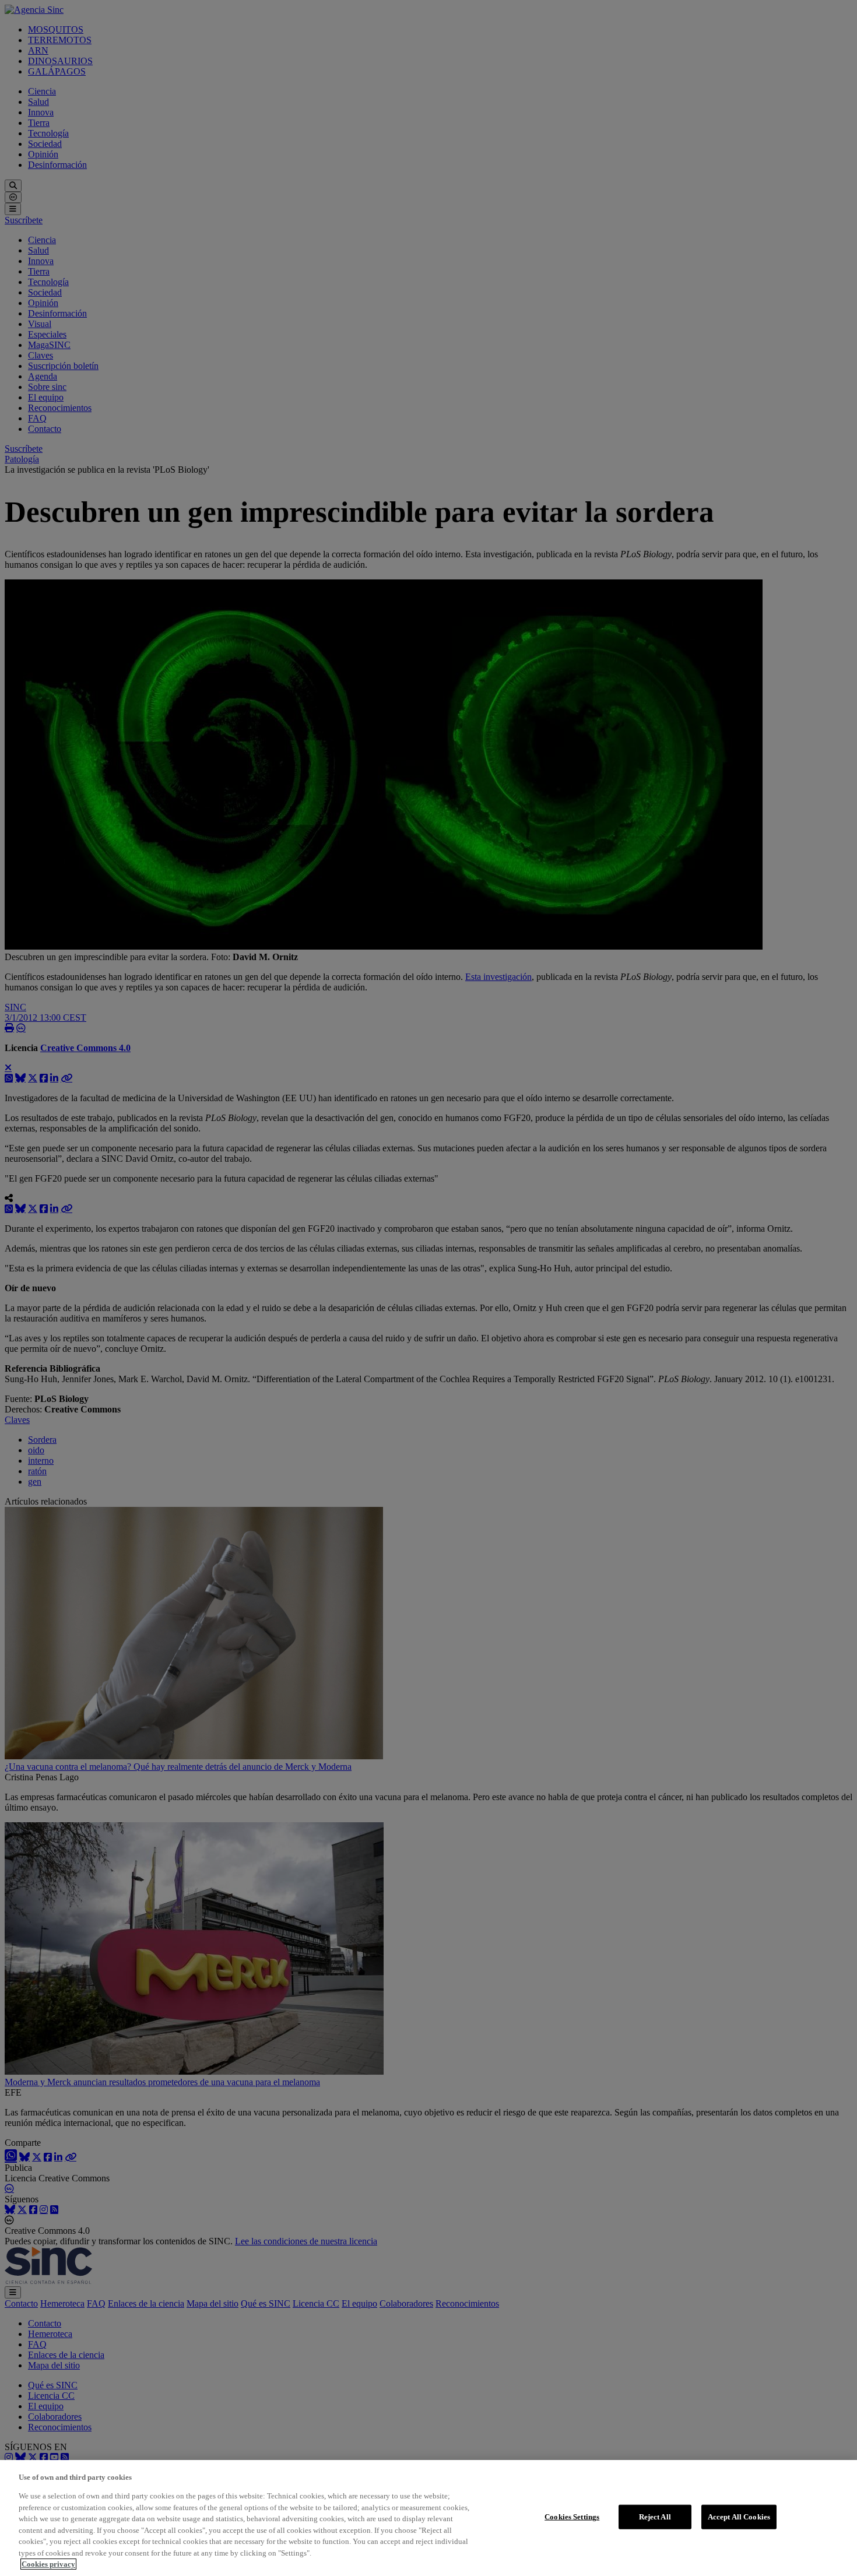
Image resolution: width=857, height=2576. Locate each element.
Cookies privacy (48, 2564)
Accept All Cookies (739, 2517)
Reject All (655, 2517)
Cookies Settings (572, 2517)
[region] (428, 2518)
